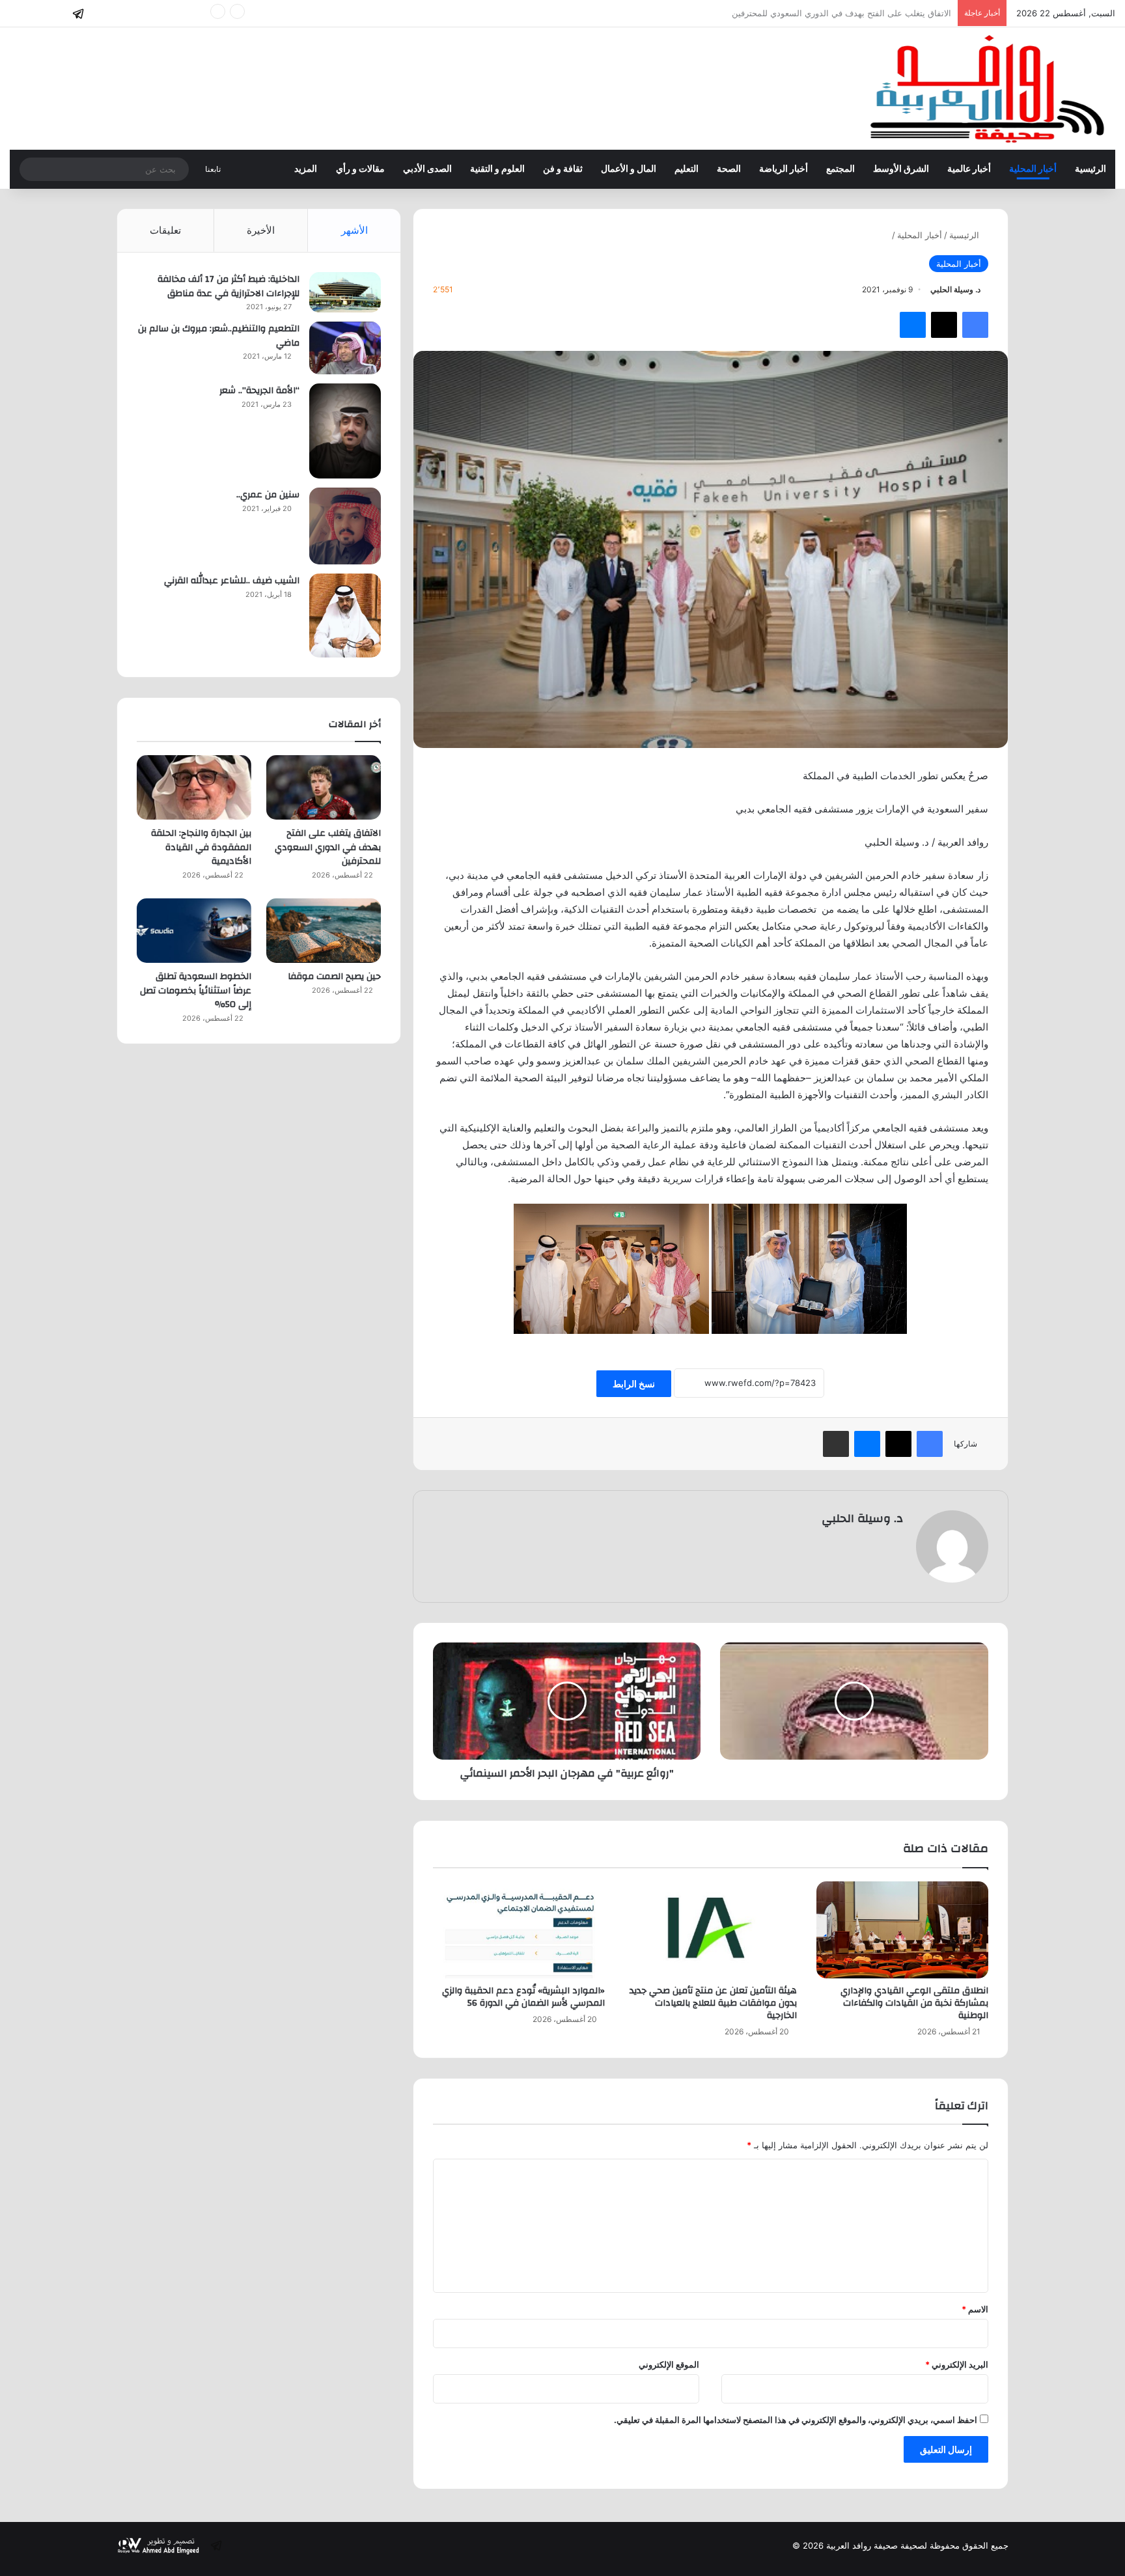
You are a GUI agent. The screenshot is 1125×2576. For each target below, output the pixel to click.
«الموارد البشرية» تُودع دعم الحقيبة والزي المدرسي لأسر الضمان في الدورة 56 (523, 1997)
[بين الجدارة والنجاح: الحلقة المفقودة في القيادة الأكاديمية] (194, 787)
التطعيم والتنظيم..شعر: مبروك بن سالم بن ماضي (219, 336)
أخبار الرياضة (784, 169)
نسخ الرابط (634, 1384)
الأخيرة (261, 230)
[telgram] (78, 14)
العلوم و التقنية (497, 169)
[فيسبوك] (975, 325)
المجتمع (840, 169)
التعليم (687, 169)
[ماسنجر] (913, 325)
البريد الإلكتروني (957, 2364)
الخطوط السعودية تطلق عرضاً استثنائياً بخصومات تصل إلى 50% (196, 990)
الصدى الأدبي (427, 169)
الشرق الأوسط (901, 169)
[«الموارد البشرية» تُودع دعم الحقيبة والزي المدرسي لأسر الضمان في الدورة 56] (519, 1930)
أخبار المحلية (1033, 169)
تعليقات (165, 230)
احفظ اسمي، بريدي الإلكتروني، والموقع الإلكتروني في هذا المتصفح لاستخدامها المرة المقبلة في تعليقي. (796, 2420)
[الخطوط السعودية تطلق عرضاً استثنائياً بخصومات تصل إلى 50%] (194, 931)
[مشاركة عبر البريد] (836, 1444)
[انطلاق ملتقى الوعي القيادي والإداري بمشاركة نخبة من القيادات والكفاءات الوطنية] (902, 1930)
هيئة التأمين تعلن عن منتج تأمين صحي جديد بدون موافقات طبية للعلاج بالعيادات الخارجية (713, 2003)
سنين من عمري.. (268, 495)
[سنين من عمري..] (345, 526)
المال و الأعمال (629, 169)
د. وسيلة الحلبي (955, 289)
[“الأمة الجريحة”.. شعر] (345, 431)
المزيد (306, 169)
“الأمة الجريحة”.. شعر (259, 391)
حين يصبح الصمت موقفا (334, 976)
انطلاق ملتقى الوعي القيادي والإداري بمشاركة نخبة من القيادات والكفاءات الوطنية (914, 2003)
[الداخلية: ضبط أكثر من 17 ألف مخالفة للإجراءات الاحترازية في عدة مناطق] (345, 292)
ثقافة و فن (563, 169)
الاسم (975, 2309)
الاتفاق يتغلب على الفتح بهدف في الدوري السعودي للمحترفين (328, 847)
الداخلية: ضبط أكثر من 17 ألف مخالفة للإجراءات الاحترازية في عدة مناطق (229, 286)
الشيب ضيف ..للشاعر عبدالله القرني (232, 581)
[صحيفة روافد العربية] (989, 89)
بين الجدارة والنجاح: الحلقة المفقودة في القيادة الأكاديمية (849, 13)
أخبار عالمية (969, 169)
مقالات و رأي (360, 169)
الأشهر (354, 230)
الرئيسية (1090, 169)
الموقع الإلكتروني (669, 2364)
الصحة (729, 169)
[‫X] (944, 325)
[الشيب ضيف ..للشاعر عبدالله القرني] (345, 616)
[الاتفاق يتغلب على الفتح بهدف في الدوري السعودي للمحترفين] (324, 787)
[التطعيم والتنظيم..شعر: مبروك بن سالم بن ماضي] (345, 348)
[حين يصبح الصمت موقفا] (324, 931)
